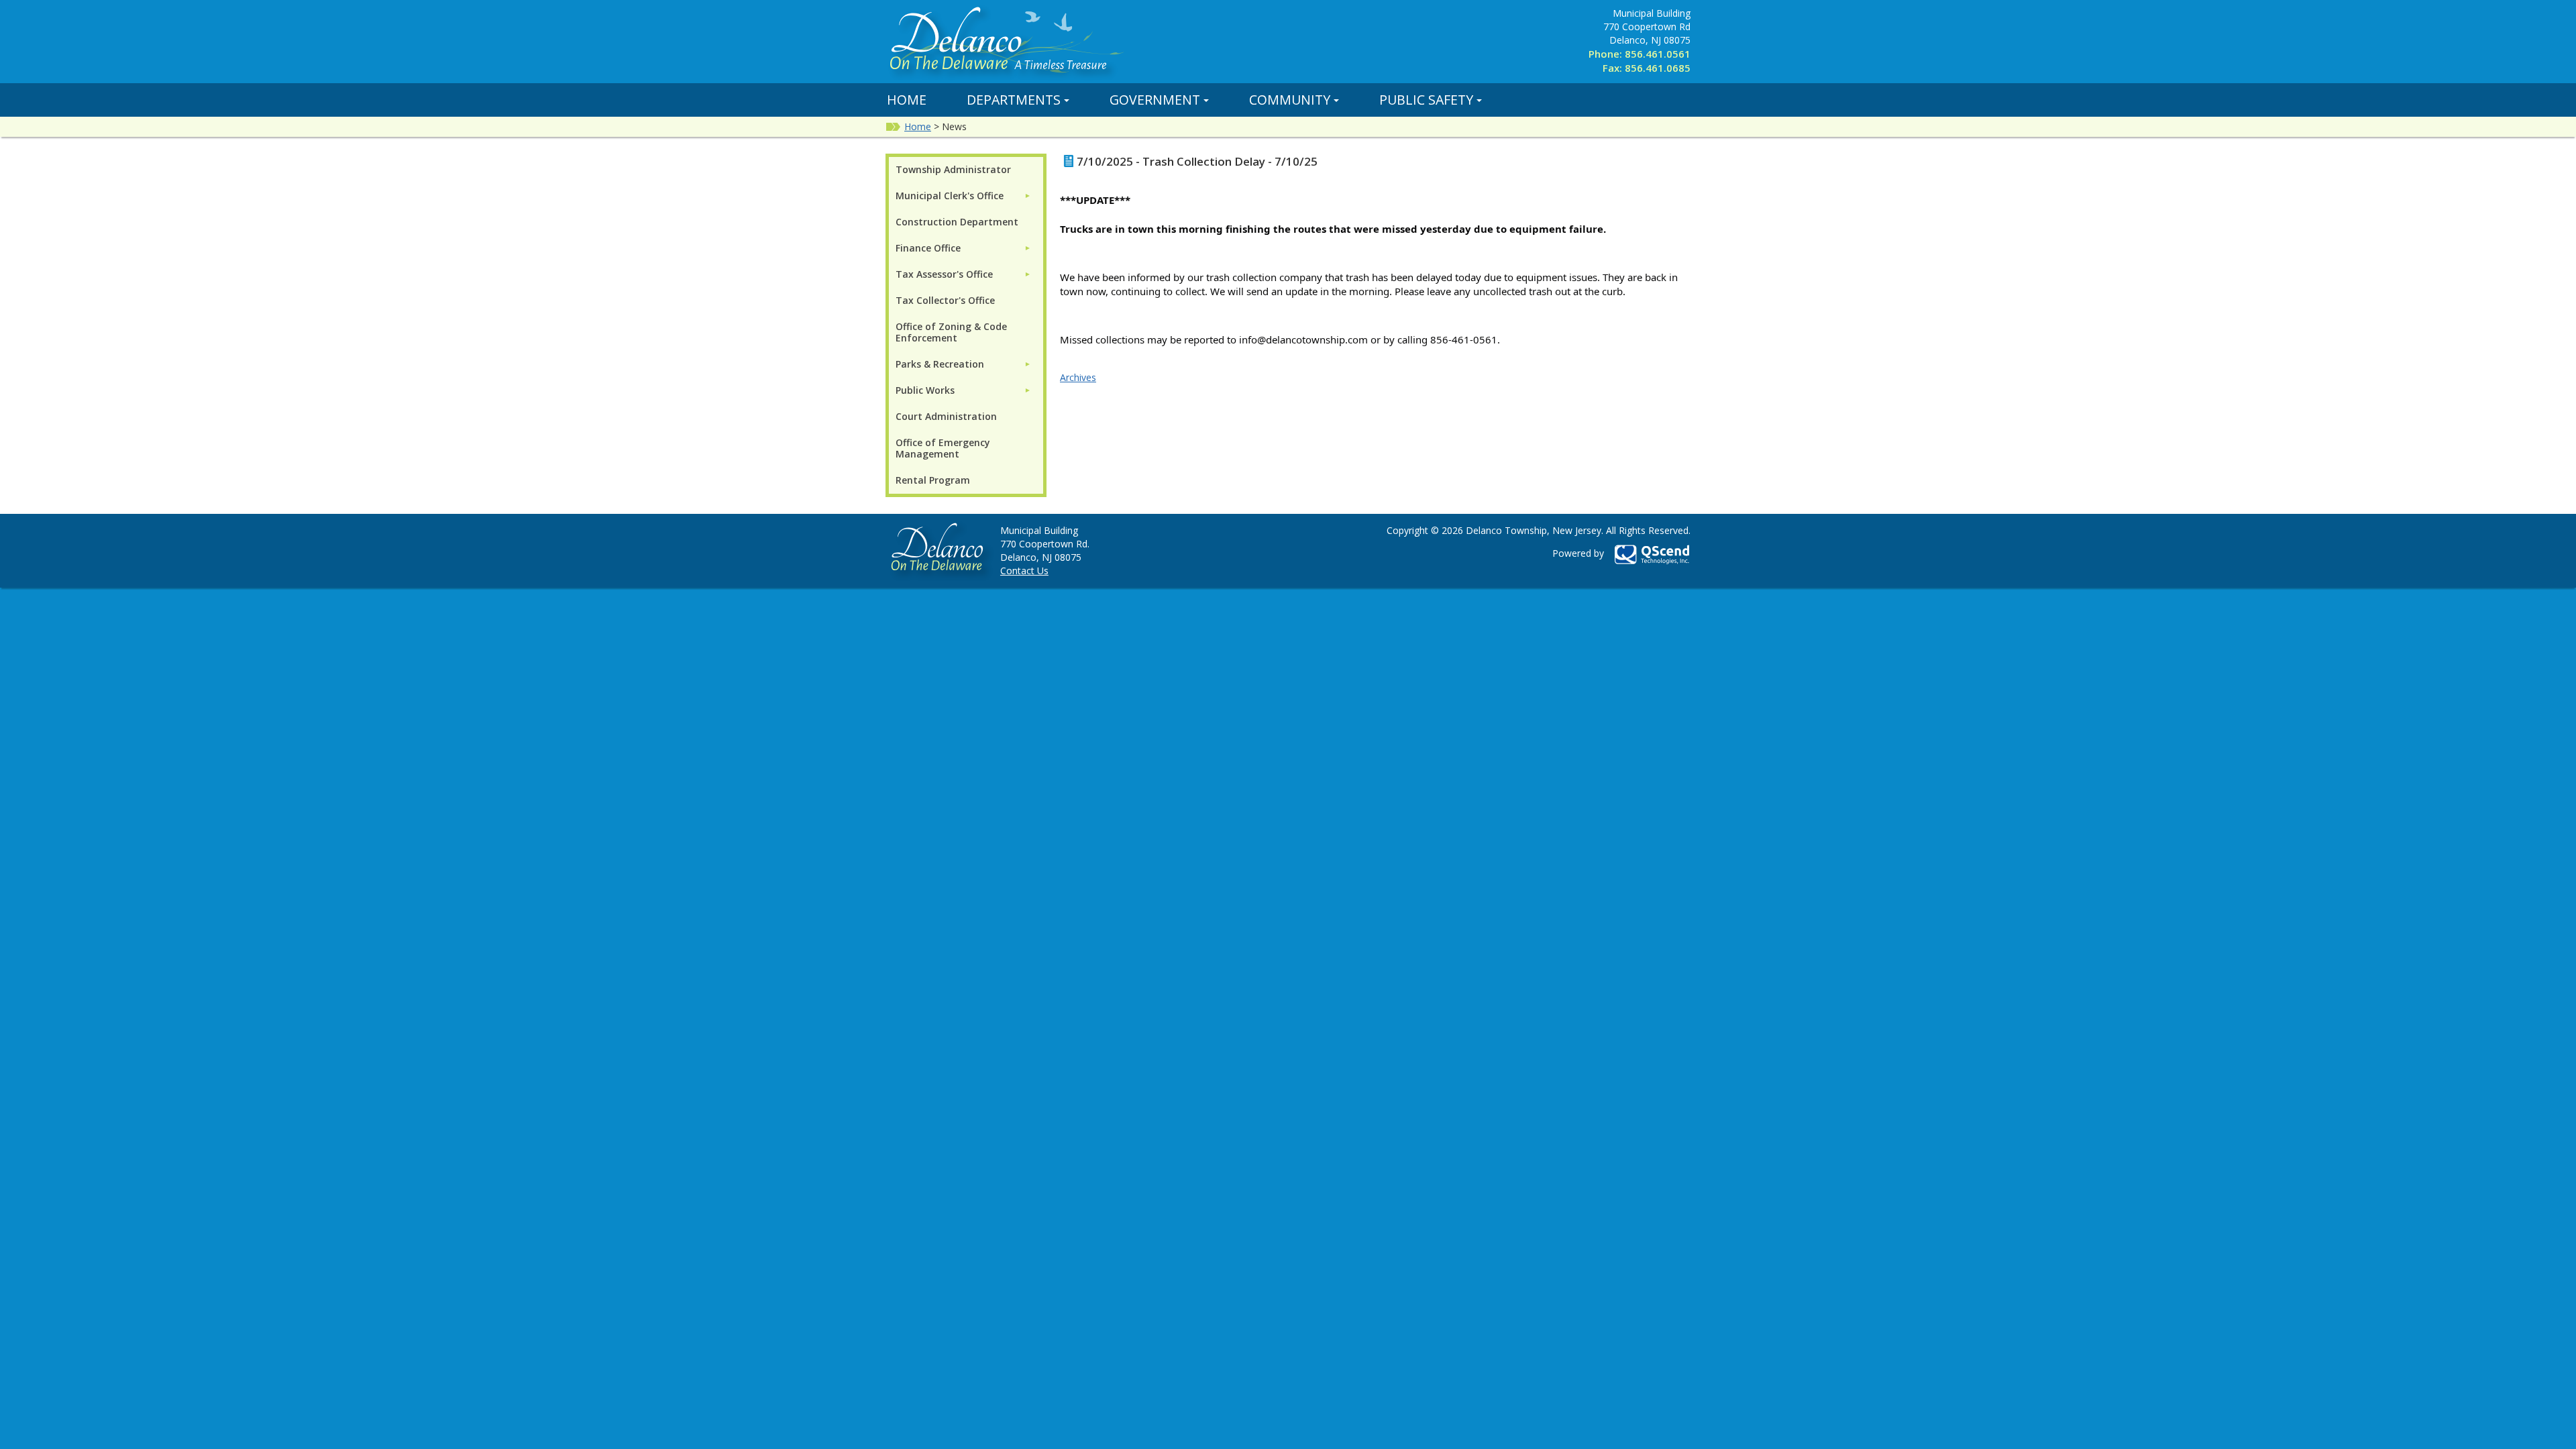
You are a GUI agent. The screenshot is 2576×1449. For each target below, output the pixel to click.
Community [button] (1290, 100)
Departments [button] (1014, 100)
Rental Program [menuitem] (933, 480)
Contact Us (1024, 571)
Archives (1078, 377)
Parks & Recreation (940, 364)
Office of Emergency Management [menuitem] (943, 448)
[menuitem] (963, 196)
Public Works (925, 390)
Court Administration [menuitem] (946, 416)
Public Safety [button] (1426, 100)
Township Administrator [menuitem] (953, 169)
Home (907, 100)
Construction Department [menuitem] (957, 222)
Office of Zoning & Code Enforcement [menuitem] (951, 332)
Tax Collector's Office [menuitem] (945, 300)
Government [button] (1155, 100)
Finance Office (928, 248)
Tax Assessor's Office (944, 274)
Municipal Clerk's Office (950, 196)
